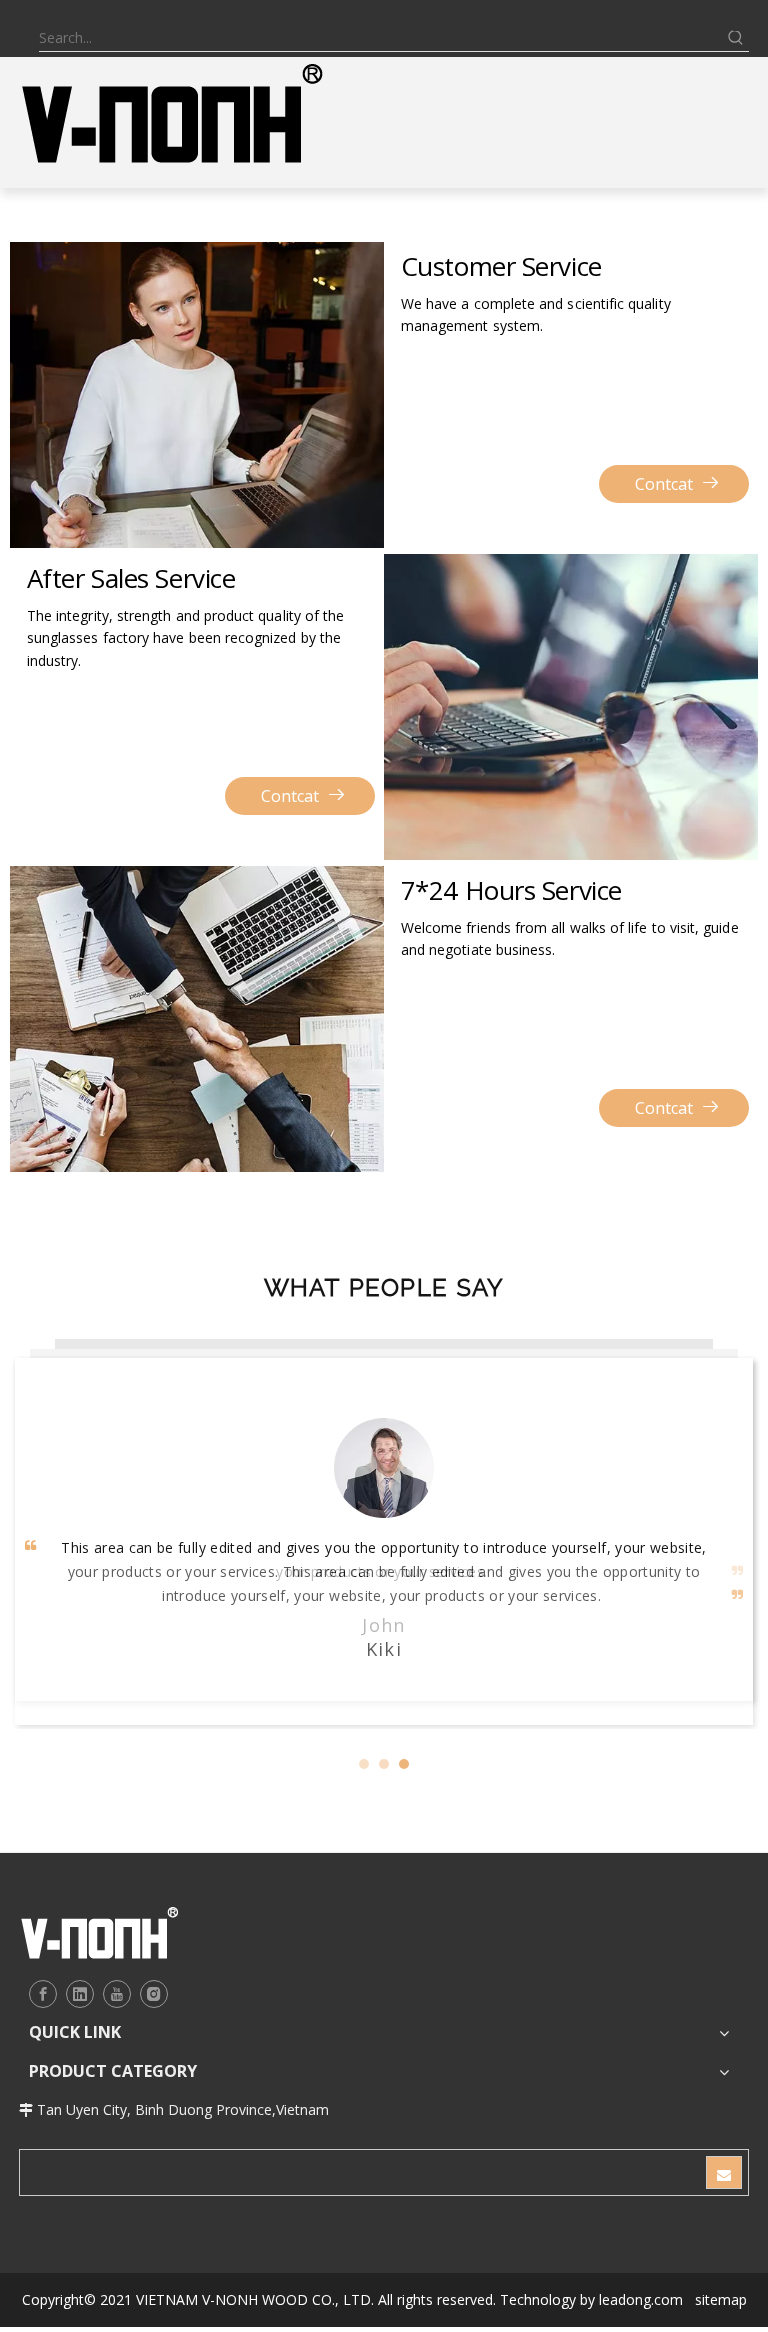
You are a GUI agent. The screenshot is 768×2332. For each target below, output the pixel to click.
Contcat (664, 484)
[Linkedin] (80, 1976)
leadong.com (641, 2281)
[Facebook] (43, 1976)
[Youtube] (117, 1976)
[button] (364, 1746)
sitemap (721, 2281)
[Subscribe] (724, 2154)
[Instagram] (154, 1976)
